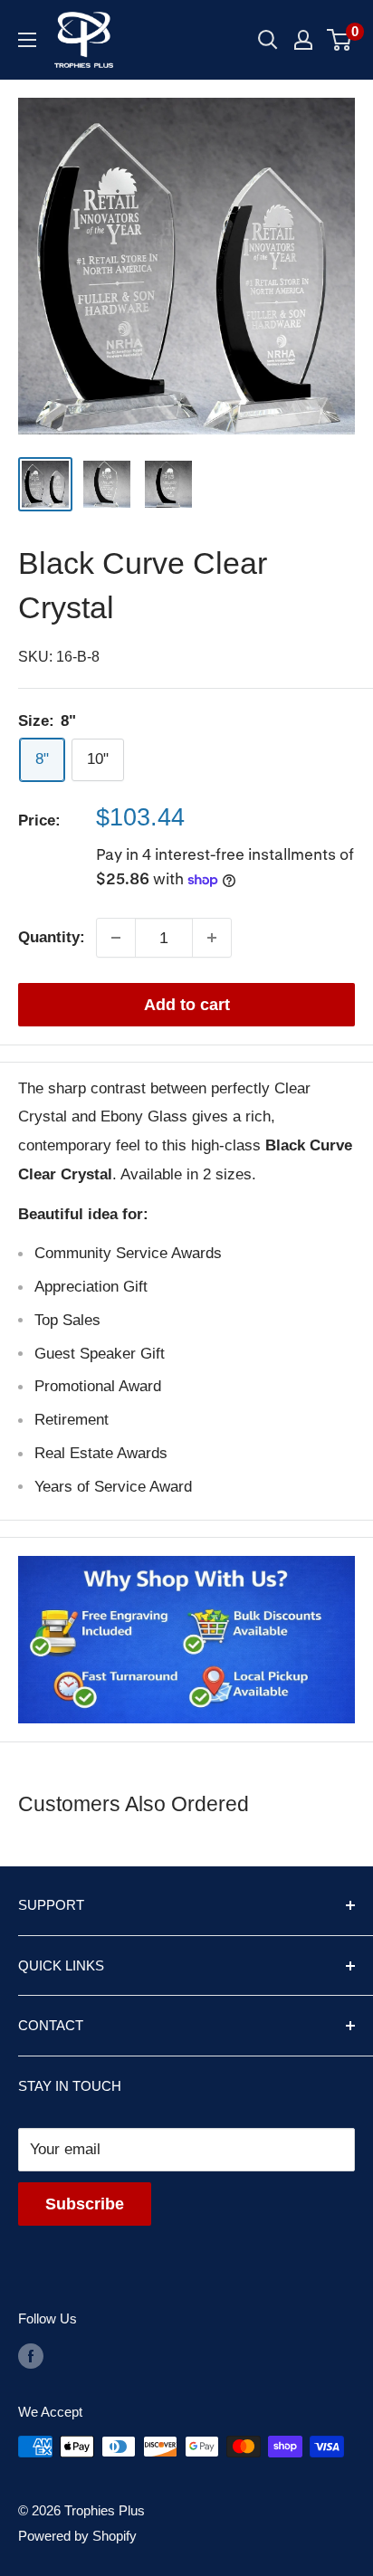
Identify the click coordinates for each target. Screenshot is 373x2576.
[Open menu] (27, 40)
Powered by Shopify (77, 2536)
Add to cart (187, 1005)
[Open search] (268, 40)
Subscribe (85, 2204)
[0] (340, 40)
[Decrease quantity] (116, 938)
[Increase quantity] (212, 938)
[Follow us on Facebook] (31, 2356)
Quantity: (52, 937)
